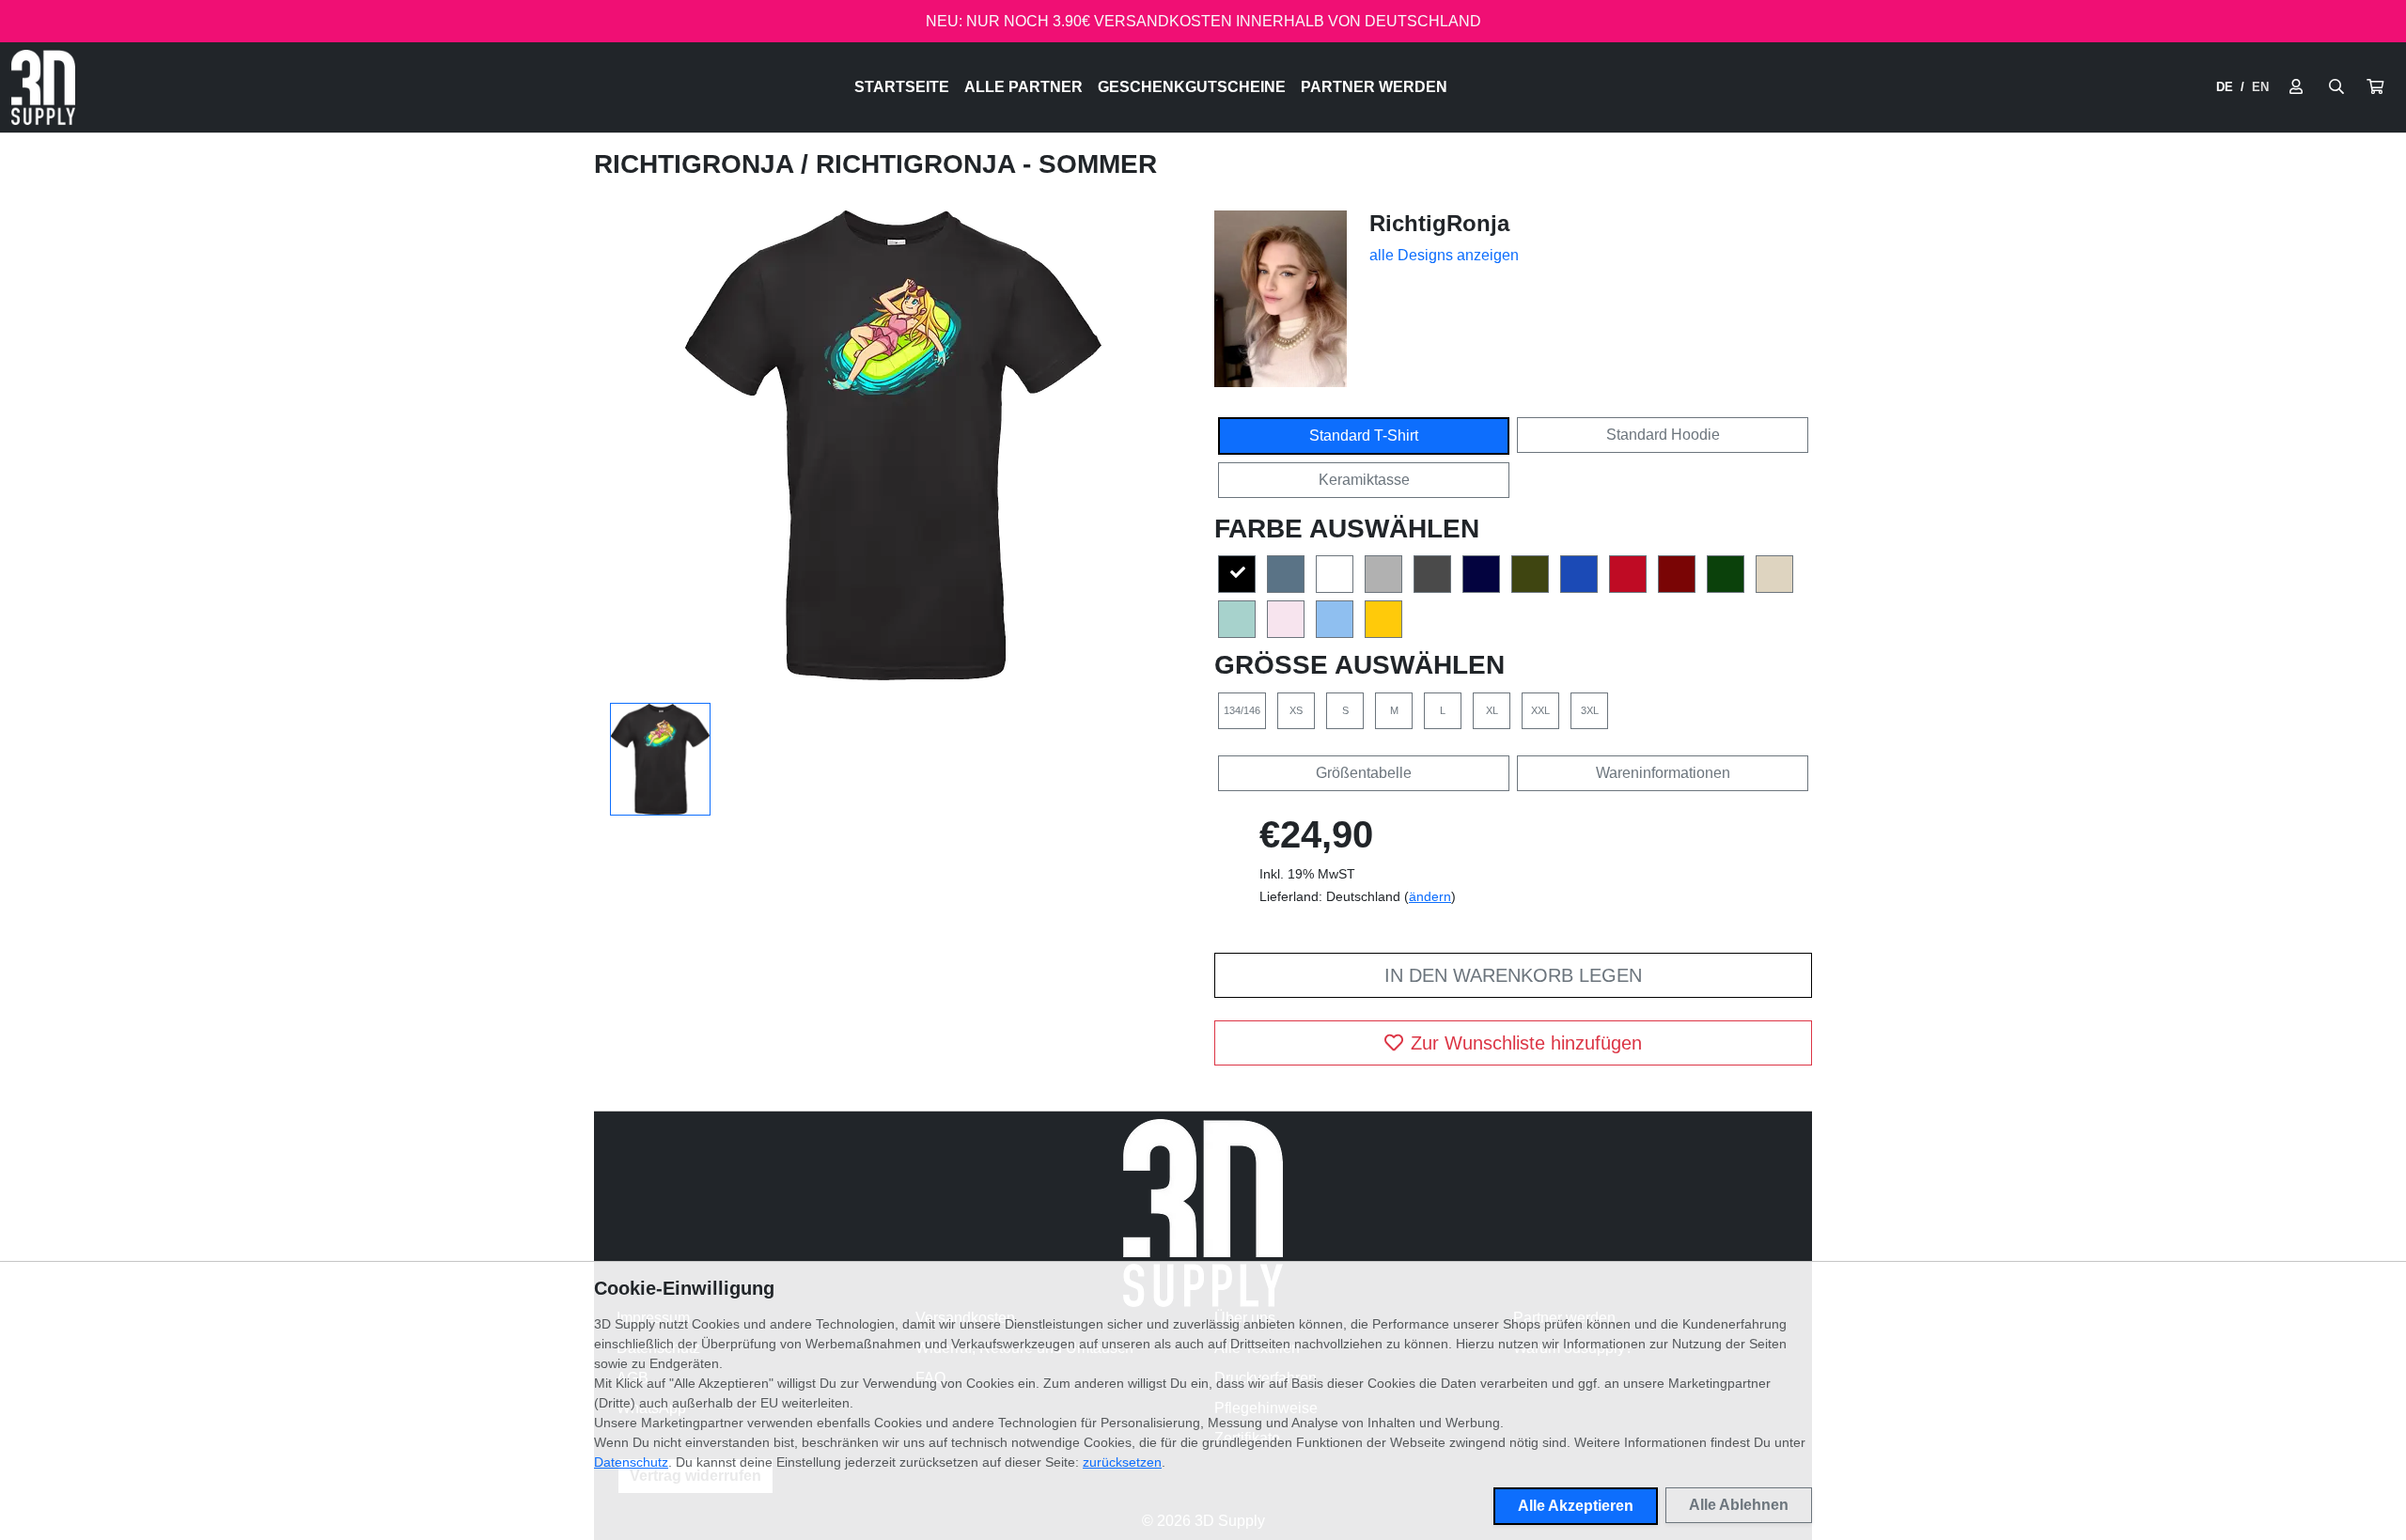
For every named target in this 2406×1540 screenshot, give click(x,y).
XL (1492, 710)
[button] (2375, 87)
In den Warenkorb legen (1513, 975)
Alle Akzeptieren (1576, 1506)
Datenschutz (631, 1462)
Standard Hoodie (1663, 435)
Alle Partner (1023, 87)
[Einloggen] (2296, 87)
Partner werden (1374, 87)
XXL (1540, 710)
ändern (1430, 896)
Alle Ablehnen (1739, 1505)
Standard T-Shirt (1364, 436)
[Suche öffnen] (2336, 87)
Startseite (902, 87)
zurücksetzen (1122, 1462)
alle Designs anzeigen (1444, 255)
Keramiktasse (1364, 480)
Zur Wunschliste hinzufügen (1526, 1043)
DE (2225, 87)
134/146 (1242, 710)
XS (1296, 710)
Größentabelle (1364, 773)
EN (2260, 87)
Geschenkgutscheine (1192, 87)
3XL (1590, 710)
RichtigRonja (697, 164)
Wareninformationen (1663, 773)
